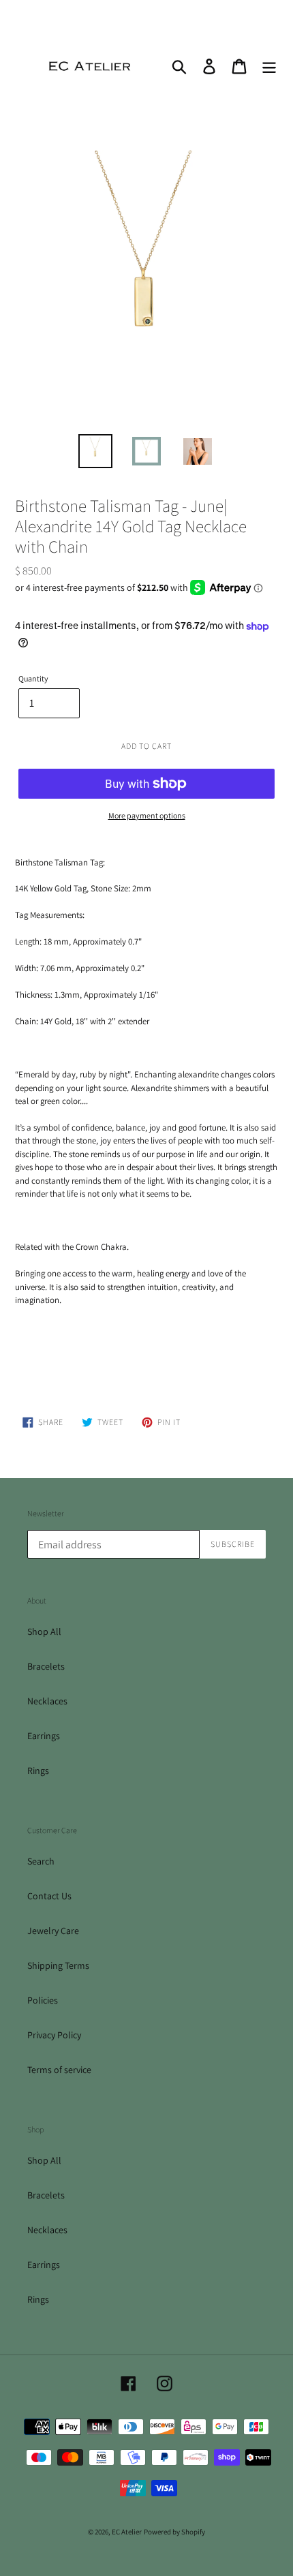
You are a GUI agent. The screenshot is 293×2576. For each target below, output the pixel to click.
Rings (38, 1770)
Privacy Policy (54, 2035)
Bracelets (46, 1666)
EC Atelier (127, 2532)
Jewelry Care (53, 1931)
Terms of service (59, 2070)
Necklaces (47, 1701)
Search (41, 1861)
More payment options (147, 815)
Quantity (33, 678)
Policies (43, 2000)
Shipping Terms (58, 1965)
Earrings (44, 1736)
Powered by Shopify (174, 2532)
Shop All (44, 1631)
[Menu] (269, 66)
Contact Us (49, 1896)
